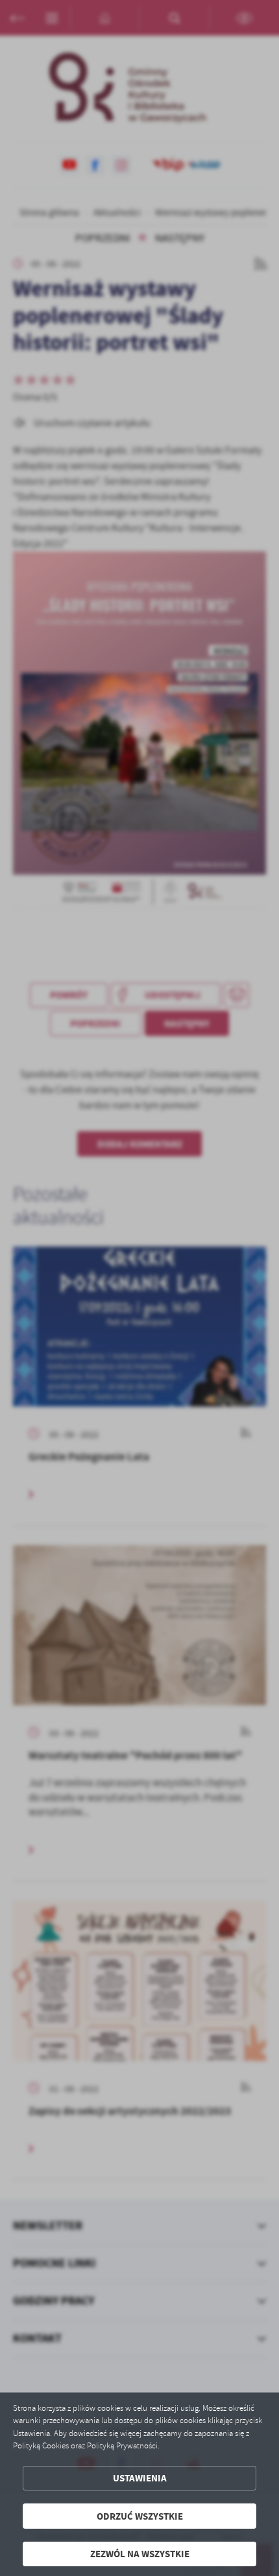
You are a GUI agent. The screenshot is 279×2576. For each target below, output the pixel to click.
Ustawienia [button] (140, 2478)
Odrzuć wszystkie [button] (140, 2516)
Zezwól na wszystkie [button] (140, 2554)
